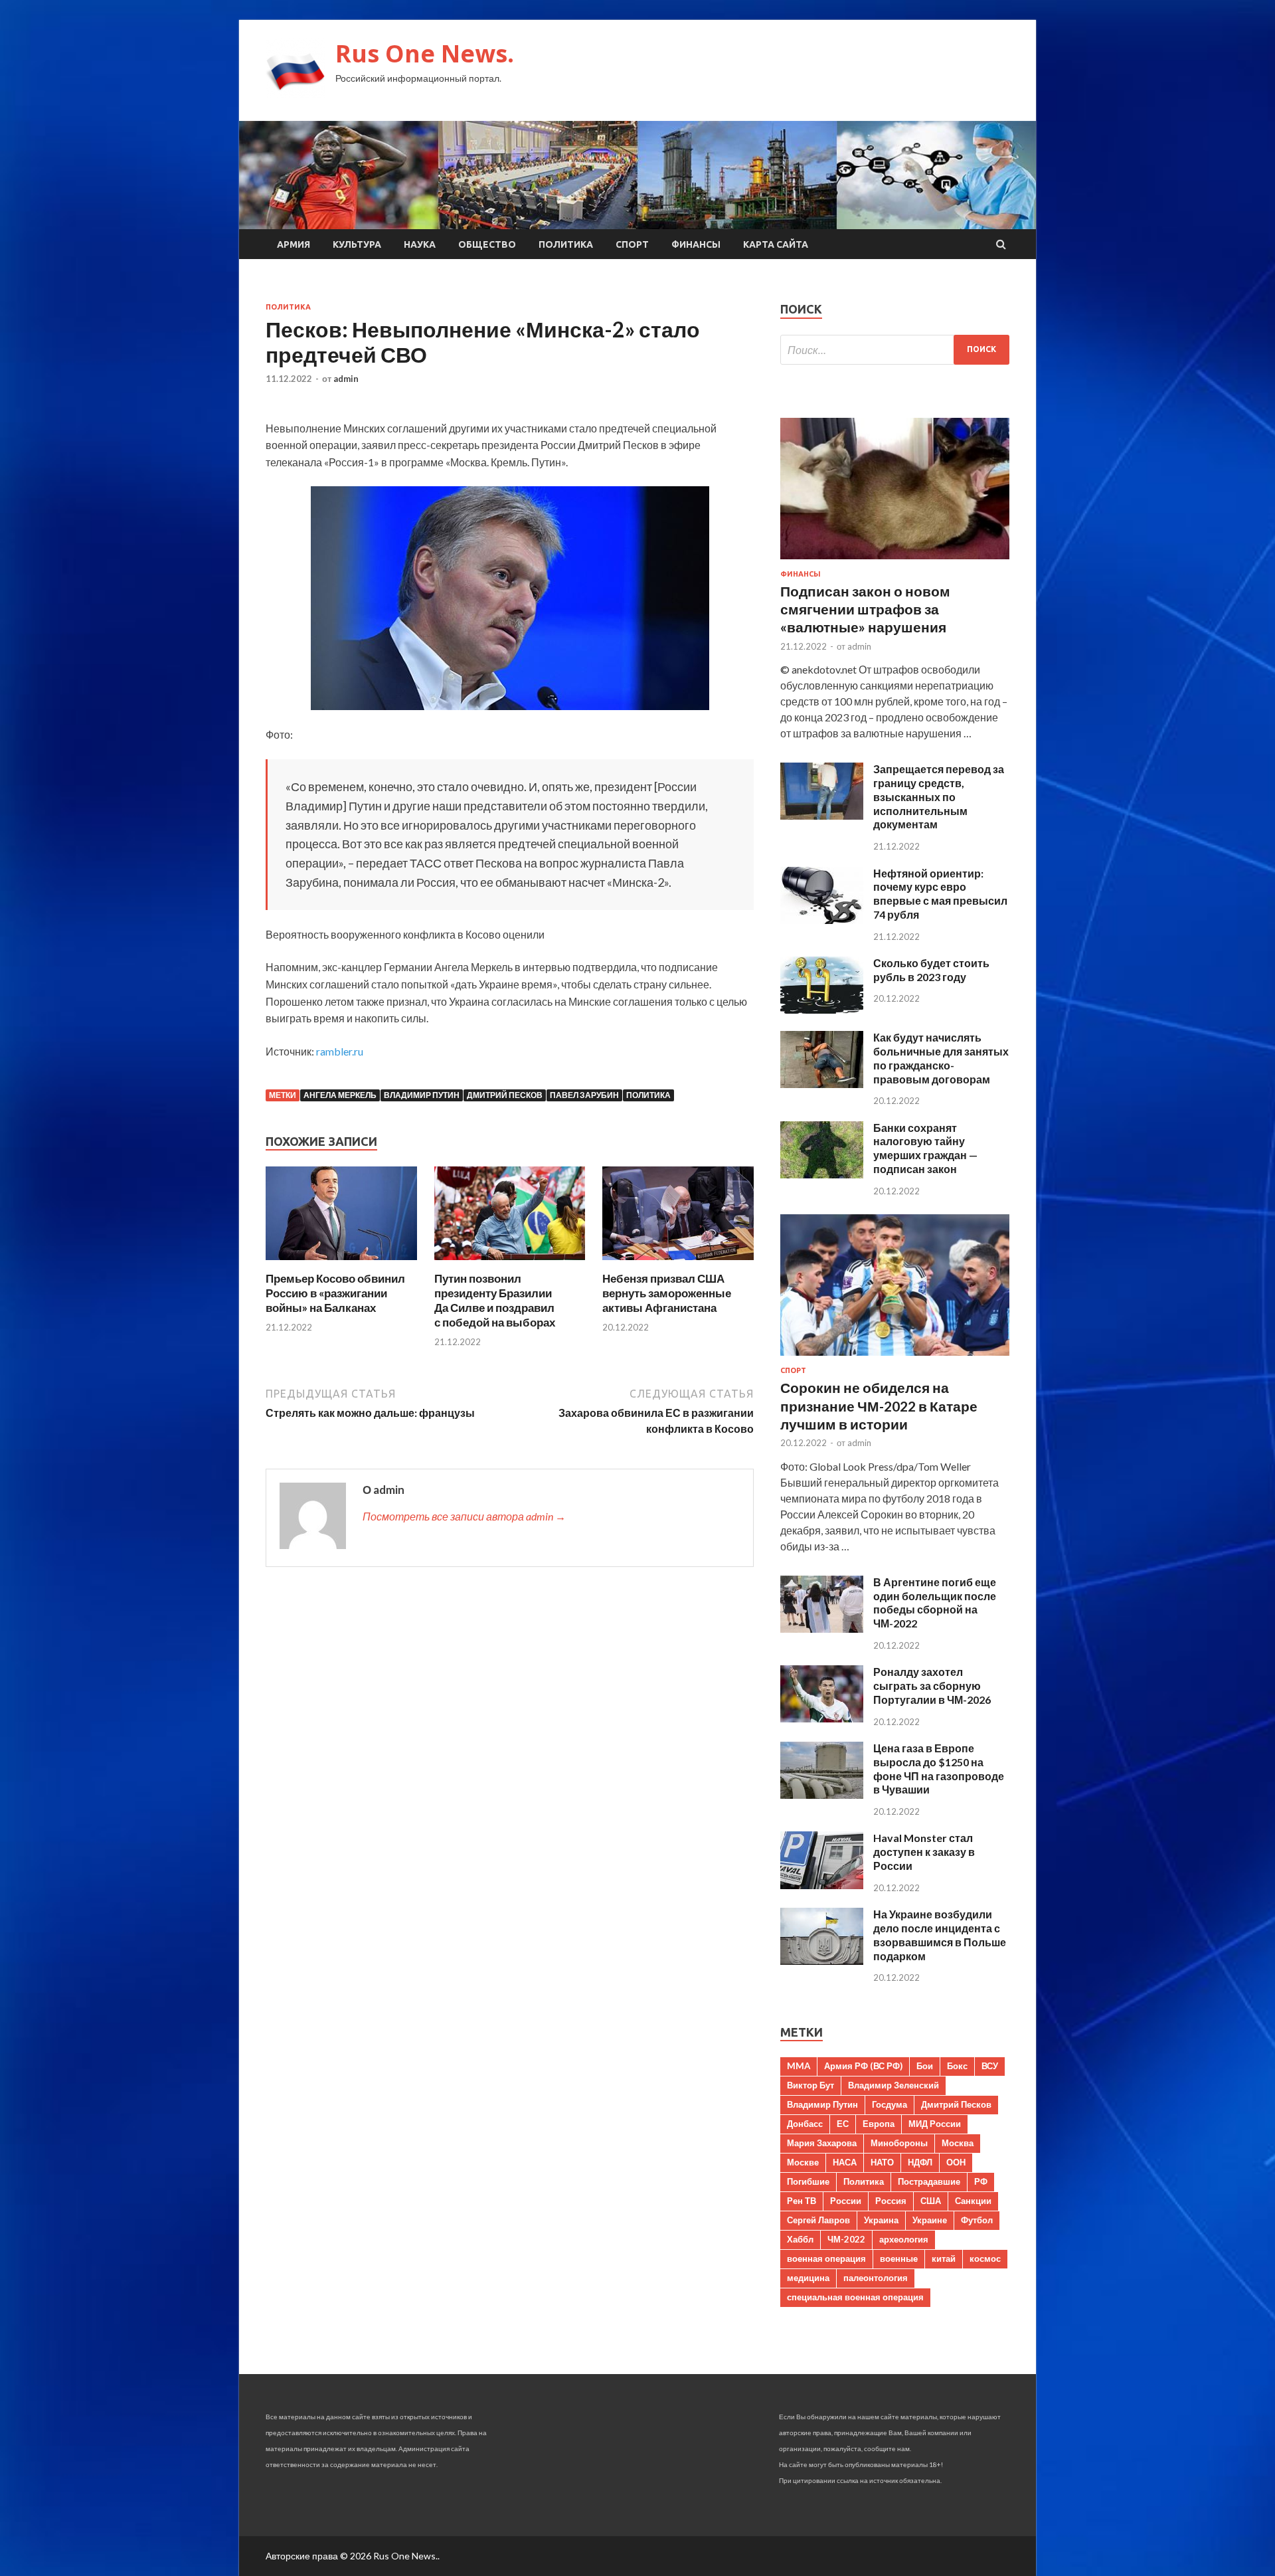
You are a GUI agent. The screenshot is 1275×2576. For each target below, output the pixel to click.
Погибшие (808, 2181)
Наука (420, 244)
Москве (803, 2162)
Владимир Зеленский (893, 2085)
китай (944, 2258)
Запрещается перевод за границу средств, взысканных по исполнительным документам (939, 796)
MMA (799, 2066)
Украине (930, 2220)
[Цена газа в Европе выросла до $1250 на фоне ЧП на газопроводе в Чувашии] (822, 1794)
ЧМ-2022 (846, 2239)
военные (899, 2258)
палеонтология (876, 2278)
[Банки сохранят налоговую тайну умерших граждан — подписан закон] (822, 1174)
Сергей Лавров (818, 2220)
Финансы (696, 244)
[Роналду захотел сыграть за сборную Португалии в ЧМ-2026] (822, 1718)
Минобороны (899, 2143)
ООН (956, 2162)
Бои (925, 2066)
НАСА (845, 2162)
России (846, 2201)
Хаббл (800, 2239)
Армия (294, 244)
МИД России (935, 2124)
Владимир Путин (422, 1095)
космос (985, 2258)
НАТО (882, 2162)
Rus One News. (425, 53)
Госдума (890, 2104)
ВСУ (990, 2066)
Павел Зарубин (584, 1095)
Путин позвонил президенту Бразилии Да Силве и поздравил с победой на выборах (495, 1300)
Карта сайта (776, 244)
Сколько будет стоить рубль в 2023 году (931, 970)
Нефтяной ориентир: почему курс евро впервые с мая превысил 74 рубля (940, 894)
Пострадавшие (929, 2181)
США (931, 2201)
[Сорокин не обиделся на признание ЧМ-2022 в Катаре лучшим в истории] (895, 1358)
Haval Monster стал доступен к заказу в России (924, 1852)
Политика (566, 244)
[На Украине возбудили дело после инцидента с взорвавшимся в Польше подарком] (822, 1961)
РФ (981, 2181)
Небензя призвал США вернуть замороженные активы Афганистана (667, 1293)
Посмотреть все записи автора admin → (464, 1516)
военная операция (826, 2258)
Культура (357, 244)
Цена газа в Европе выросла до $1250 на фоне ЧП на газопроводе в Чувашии (939, 1769)
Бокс (957, 2066)
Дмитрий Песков (505, 1095)
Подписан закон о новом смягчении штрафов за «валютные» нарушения (865, 609)
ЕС (843, 2124)
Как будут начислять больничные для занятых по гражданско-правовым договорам (941, 1058)
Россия (891, 2201)
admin (346, 379)
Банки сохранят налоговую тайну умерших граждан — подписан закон (925, 1148)
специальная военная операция (855, 2297)
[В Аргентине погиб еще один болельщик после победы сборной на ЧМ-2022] (822, 1628)
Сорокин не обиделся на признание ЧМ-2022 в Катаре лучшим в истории (879, 1406)
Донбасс (805, 2124)
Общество (487, 244)
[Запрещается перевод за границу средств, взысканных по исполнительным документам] (822, 815)
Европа (879, 2124)
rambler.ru (340, 1051)
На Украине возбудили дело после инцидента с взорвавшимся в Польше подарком (940, 1935)
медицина (808, 2278)
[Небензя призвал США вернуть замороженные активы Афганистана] (678, 1263)
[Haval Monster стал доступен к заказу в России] (822, 1885)
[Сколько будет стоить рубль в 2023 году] (822, 1009)
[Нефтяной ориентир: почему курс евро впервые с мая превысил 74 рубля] (822, 920)
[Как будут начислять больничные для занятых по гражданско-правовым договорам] (822, 1084)
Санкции (973, 2201)
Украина (881, 2220)
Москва (958, 2143)
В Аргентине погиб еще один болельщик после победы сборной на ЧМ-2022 (935, 1603)
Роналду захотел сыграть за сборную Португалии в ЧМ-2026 (932, 1686)
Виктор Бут (810, 2085)
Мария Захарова (822, 2143)
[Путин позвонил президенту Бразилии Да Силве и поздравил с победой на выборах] (510, 1263)
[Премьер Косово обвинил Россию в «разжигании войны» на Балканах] (341, 1263)
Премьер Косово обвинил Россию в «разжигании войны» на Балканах (335, 1293)
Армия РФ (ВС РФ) (863, 2066)
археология (904, 2239)
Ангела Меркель (340, 1095)
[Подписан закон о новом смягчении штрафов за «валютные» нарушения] (895, 562)
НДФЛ (920, 2162)
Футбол (977, 2220)
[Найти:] (895, 350)
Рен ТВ (802, 2201)
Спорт (632, 244)
